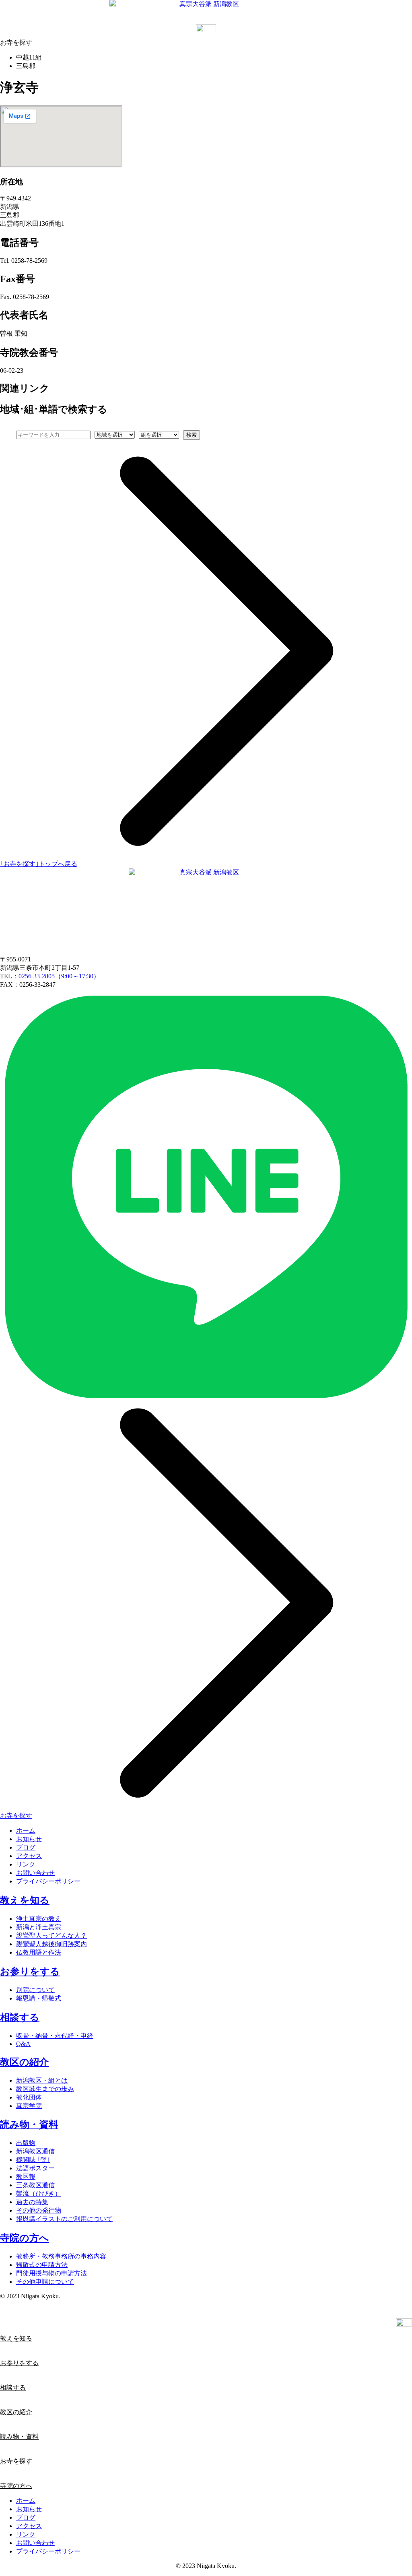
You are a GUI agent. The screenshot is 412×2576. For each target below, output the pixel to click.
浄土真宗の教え (39, 1919)
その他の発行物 (39, 2210)
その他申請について (45, 2282)
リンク (26, 1864)
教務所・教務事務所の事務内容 (61, 2256)
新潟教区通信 (35, 2151)
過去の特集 (32, 2202)
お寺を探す (16, 2461)
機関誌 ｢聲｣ (33, 2160)
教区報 (26, 2177)
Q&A (23, 2044)
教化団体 (29, 2097)
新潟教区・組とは (42, 2080)
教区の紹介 (24, 2062)
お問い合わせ (35, 1873)
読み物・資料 (29, 2124)
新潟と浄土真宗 (39, 1927)
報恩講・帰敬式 (39, 1998)
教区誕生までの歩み (45, 2089)
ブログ (26, 1847)
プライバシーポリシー (48, 1881)
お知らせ (29, 1839)
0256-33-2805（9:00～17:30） (59, 976)
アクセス (29, 1856)
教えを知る (25, 1900)
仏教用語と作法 (39, 1952)
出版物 (26, 2143)
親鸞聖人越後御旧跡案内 (51, 1944)
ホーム (26, 1830)
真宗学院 (29, 2106)
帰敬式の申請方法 (42, 2265)
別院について (35, 1990)
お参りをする (30, 1972)
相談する (20, 2017)
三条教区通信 (35, 2185)
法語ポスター (35, 2168)
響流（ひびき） (39, 2193)
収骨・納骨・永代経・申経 (55, 2036)
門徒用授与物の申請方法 (51, 2273)
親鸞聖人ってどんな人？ (51, 1936)
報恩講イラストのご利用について (64, 2219)
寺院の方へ (25, 2238)
